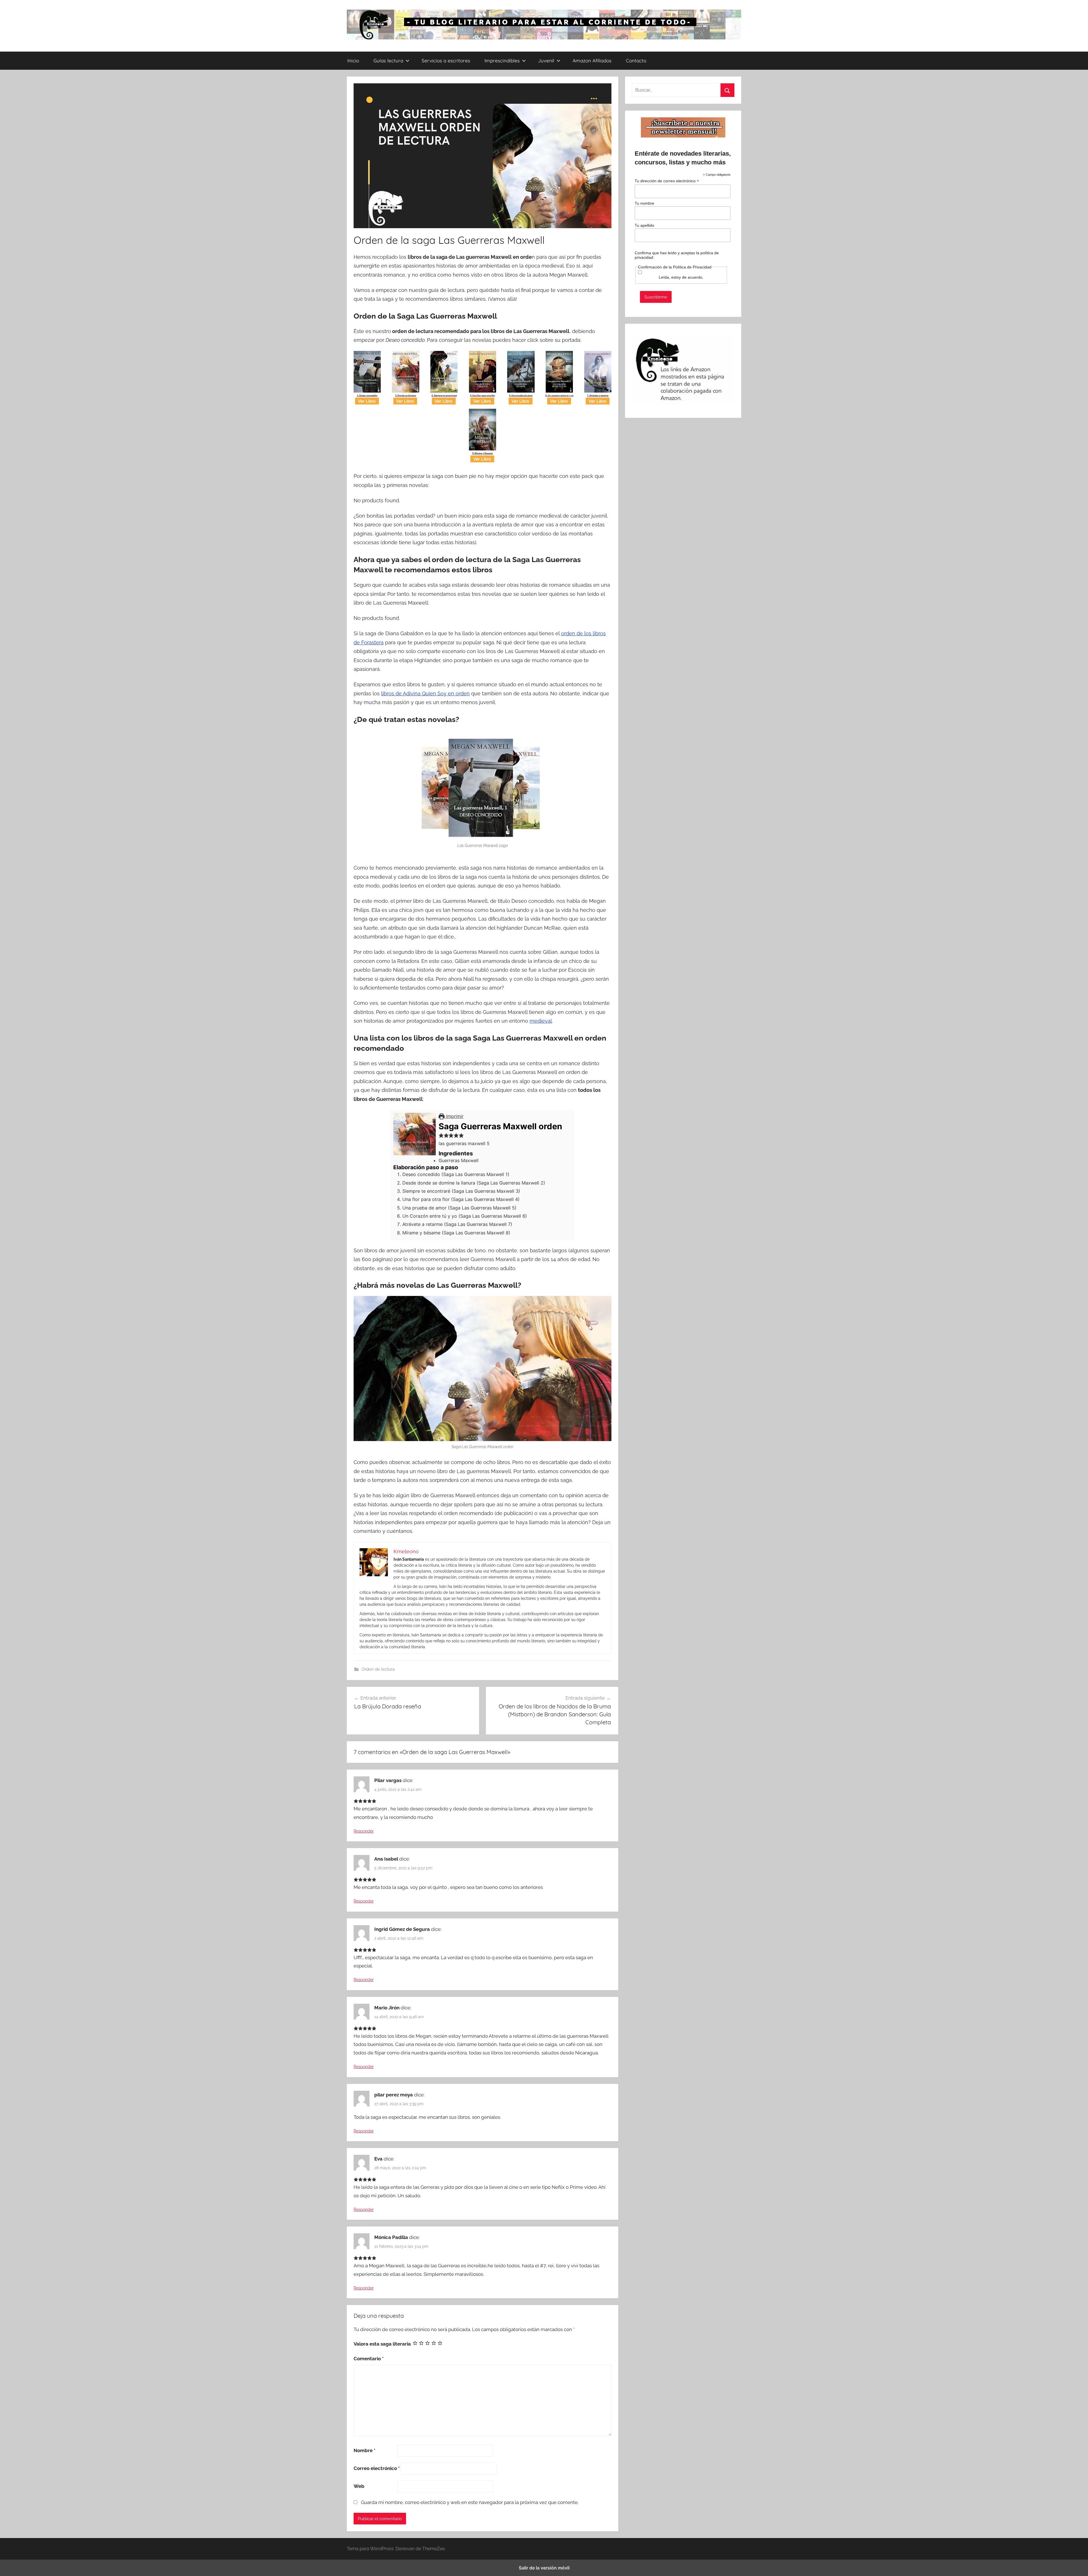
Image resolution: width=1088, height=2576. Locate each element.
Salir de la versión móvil (544, 2568)
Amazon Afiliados (592, 61)
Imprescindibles (502, 61)
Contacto (636, 61)
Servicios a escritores (446, 61)
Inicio (353, 61)
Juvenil (546, 61)
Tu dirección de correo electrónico (667, 181)
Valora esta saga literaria (382, 2344)
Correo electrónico (377, 2468)
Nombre (365, 2450)
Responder (364, 1831)
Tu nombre (644, 203)
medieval (541, 1021)
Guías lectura (388, 61)
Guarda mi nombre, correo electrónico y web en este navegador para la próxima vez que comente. (470, 2502)
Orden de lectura (378, 1669)
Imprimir (454, 1116)
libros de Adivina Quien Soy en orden (425, 693)
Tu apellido (644, 225)
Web (359, 2486)
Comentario (369, 2359)
